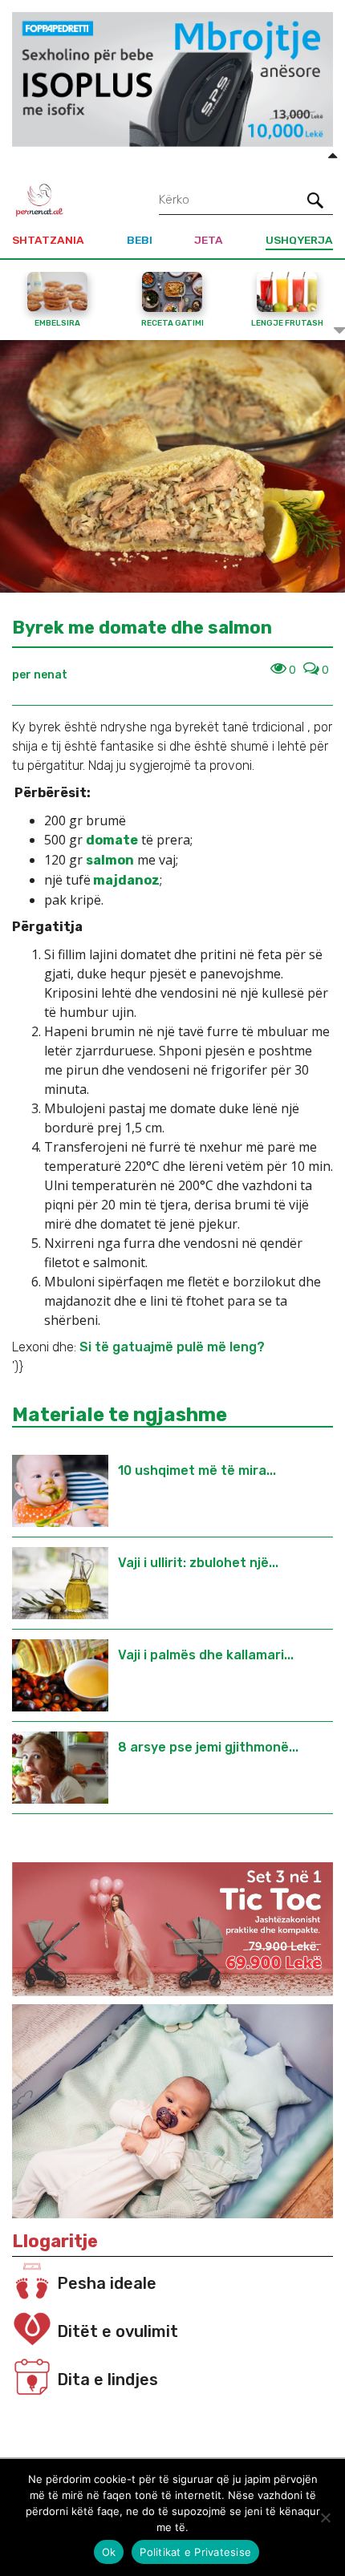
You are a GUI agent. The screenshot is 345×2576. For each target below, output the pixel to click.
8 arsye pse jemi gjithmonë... (208, 1747)
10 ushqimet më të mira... (197, 1470)
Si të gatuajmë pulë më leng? (172, 1347)
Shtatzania (48, 240)
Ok (109, 2552)
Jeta (209, 240)
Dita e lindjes (108, 2380)
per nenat (40, 675)
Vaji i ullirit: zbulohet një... (198, 1563)
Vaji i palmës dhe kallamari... (206, 1655)
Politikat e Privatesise (195, 2552)
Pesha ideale (107, 2283)
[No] (325, 2517)
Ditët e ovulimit (118, 2331)
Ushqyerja (299, 240)
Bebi (140, 240)
